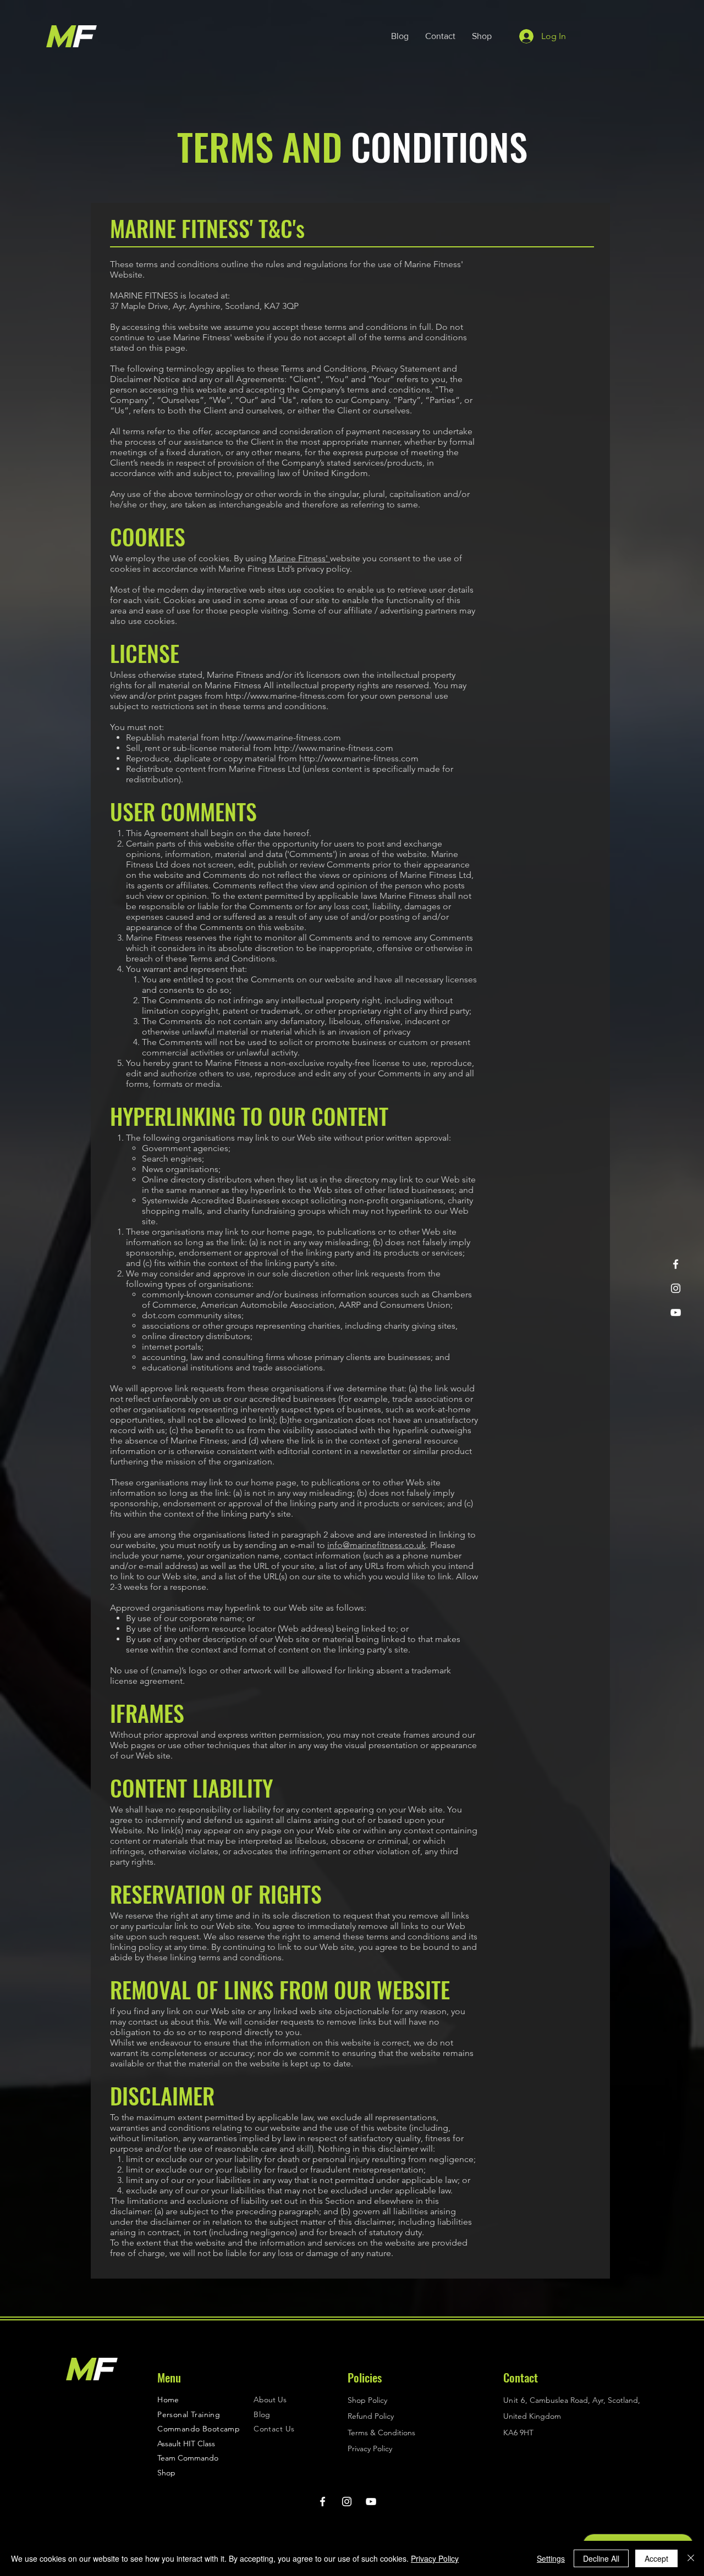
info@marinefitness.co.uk (376, 1545)
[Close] (691, 2558)
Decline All (601, 2558)
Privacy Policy (435, 2558)
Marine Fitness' (299, 558)
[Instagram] (676, 1288)
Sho (164, 2473)
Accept (656, 2558)
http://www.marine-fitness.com (285, 696)
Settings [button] (551, 2558)
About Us (270, 2400)
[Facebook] (676, 1264)
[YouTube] (676, 1312)
